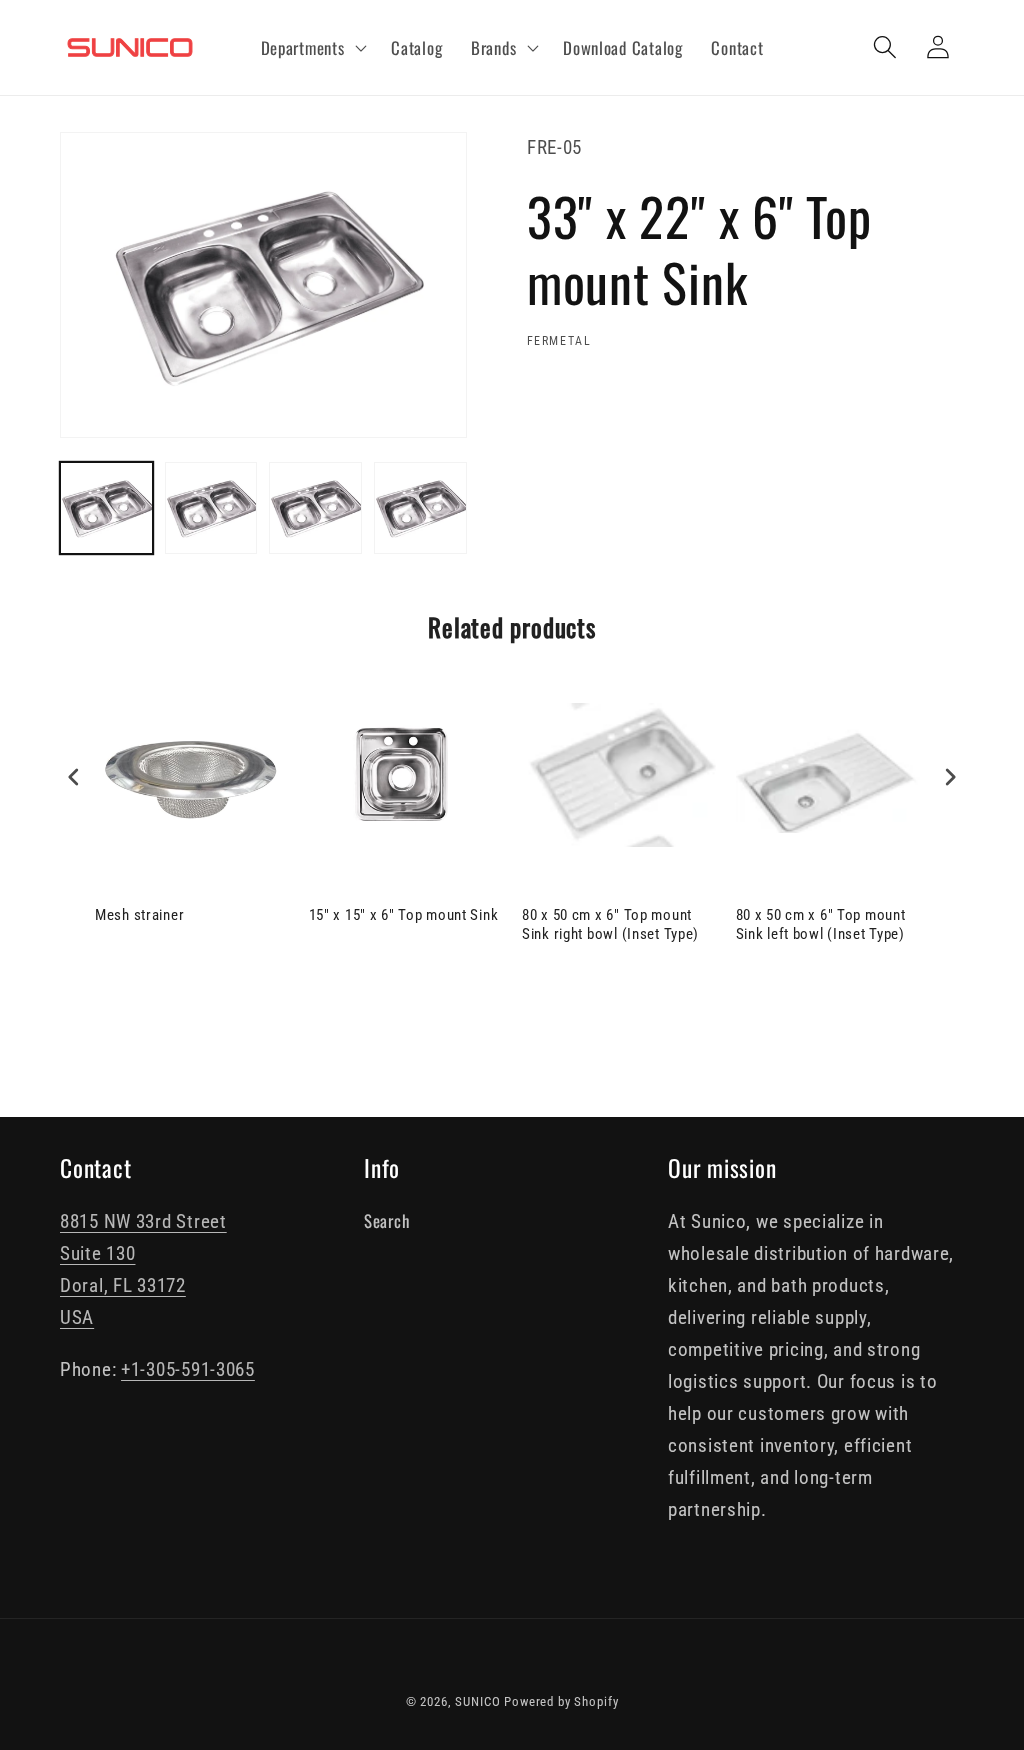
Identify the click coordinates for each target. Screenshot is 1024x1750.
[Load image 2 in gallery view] (211, 508)
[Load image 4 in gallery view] (420, 508)
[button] (311, 48)
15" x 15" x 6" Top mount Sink (404, 915)
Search (386, 1220)
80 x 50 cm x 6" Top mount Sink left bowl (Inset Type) (821, 925)
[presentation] (74, 776)
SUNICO (477, 1701)
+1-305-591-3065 (188, 1369)
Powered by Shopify (561, 1701)
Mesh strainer (139, 915)
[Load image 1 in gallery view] (106, 508)
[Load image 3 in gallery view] (315, 508)
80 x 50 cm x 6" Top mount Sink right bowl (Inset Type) (610, 925)
